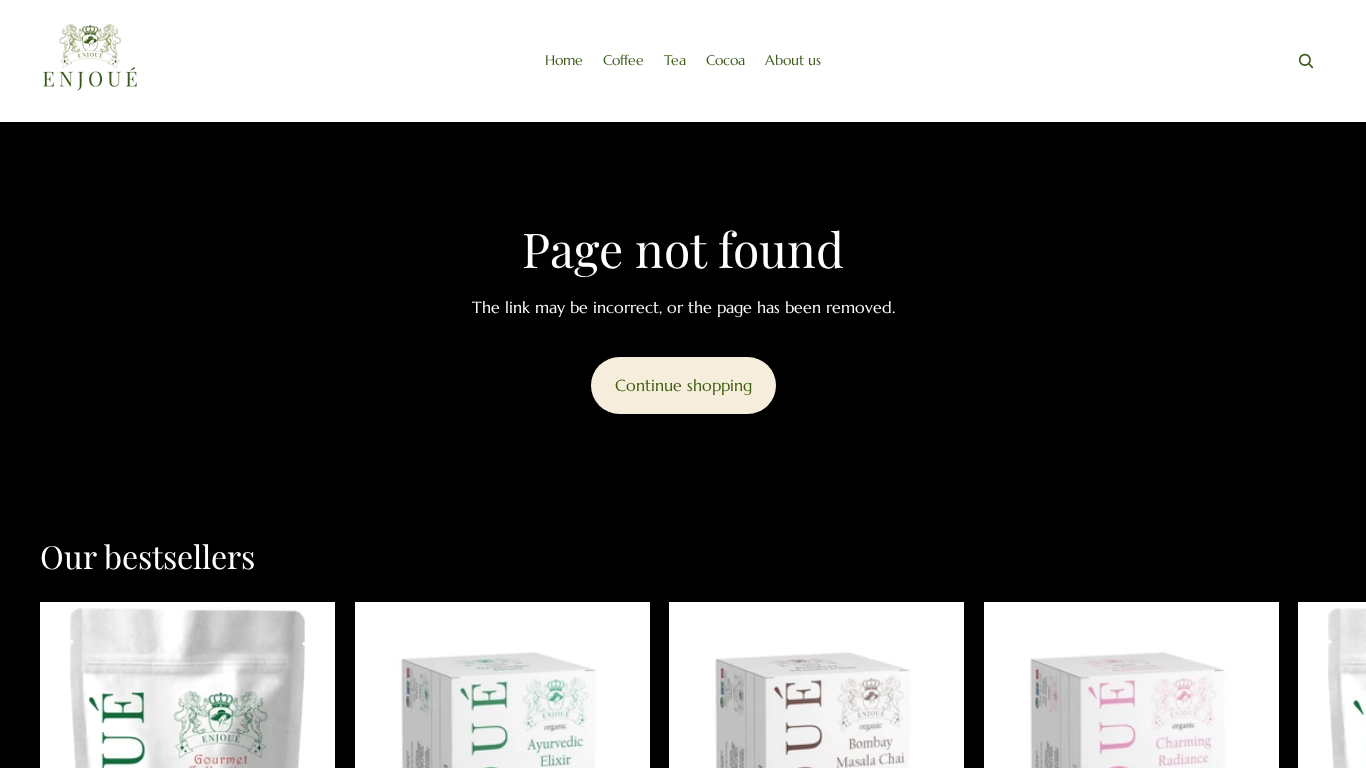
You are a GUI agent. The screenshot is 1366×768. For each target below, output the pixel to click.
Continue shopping (683, 385)
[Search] (1306, 61)
